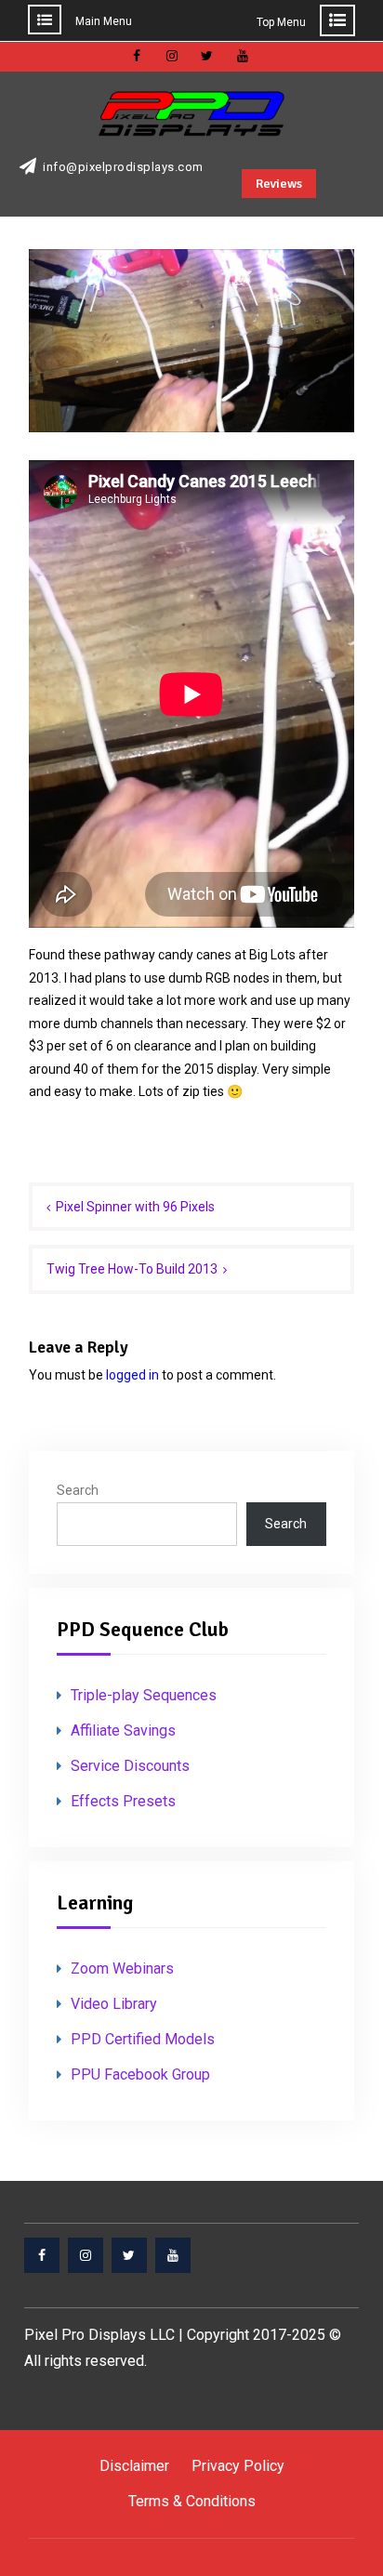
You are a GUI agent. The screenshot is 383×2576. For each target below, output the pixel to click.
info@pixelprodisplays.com (123, 167)
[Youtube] (173, 2255)
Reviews (279, 184)
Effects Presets (123, 1801)
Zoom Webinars (122, 1968)
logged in (132, 1375)
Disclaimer (134, 2466)
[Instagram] (86, 2255)
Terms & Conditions (192, 2501)
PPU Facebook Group (140, 2074)
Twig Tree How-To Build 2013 (132, 1269)
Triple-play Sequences (144, 1695)
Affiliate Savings (123, 1731)
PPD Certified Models (143, 2039)
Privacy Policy (238, 2466)
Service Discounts (130, 1766)
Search (78, 1490)
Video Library (114, 2004)
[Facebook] (42, 2255)
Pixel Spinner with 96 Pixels (135, 1207)
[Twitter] (129, 2255)
